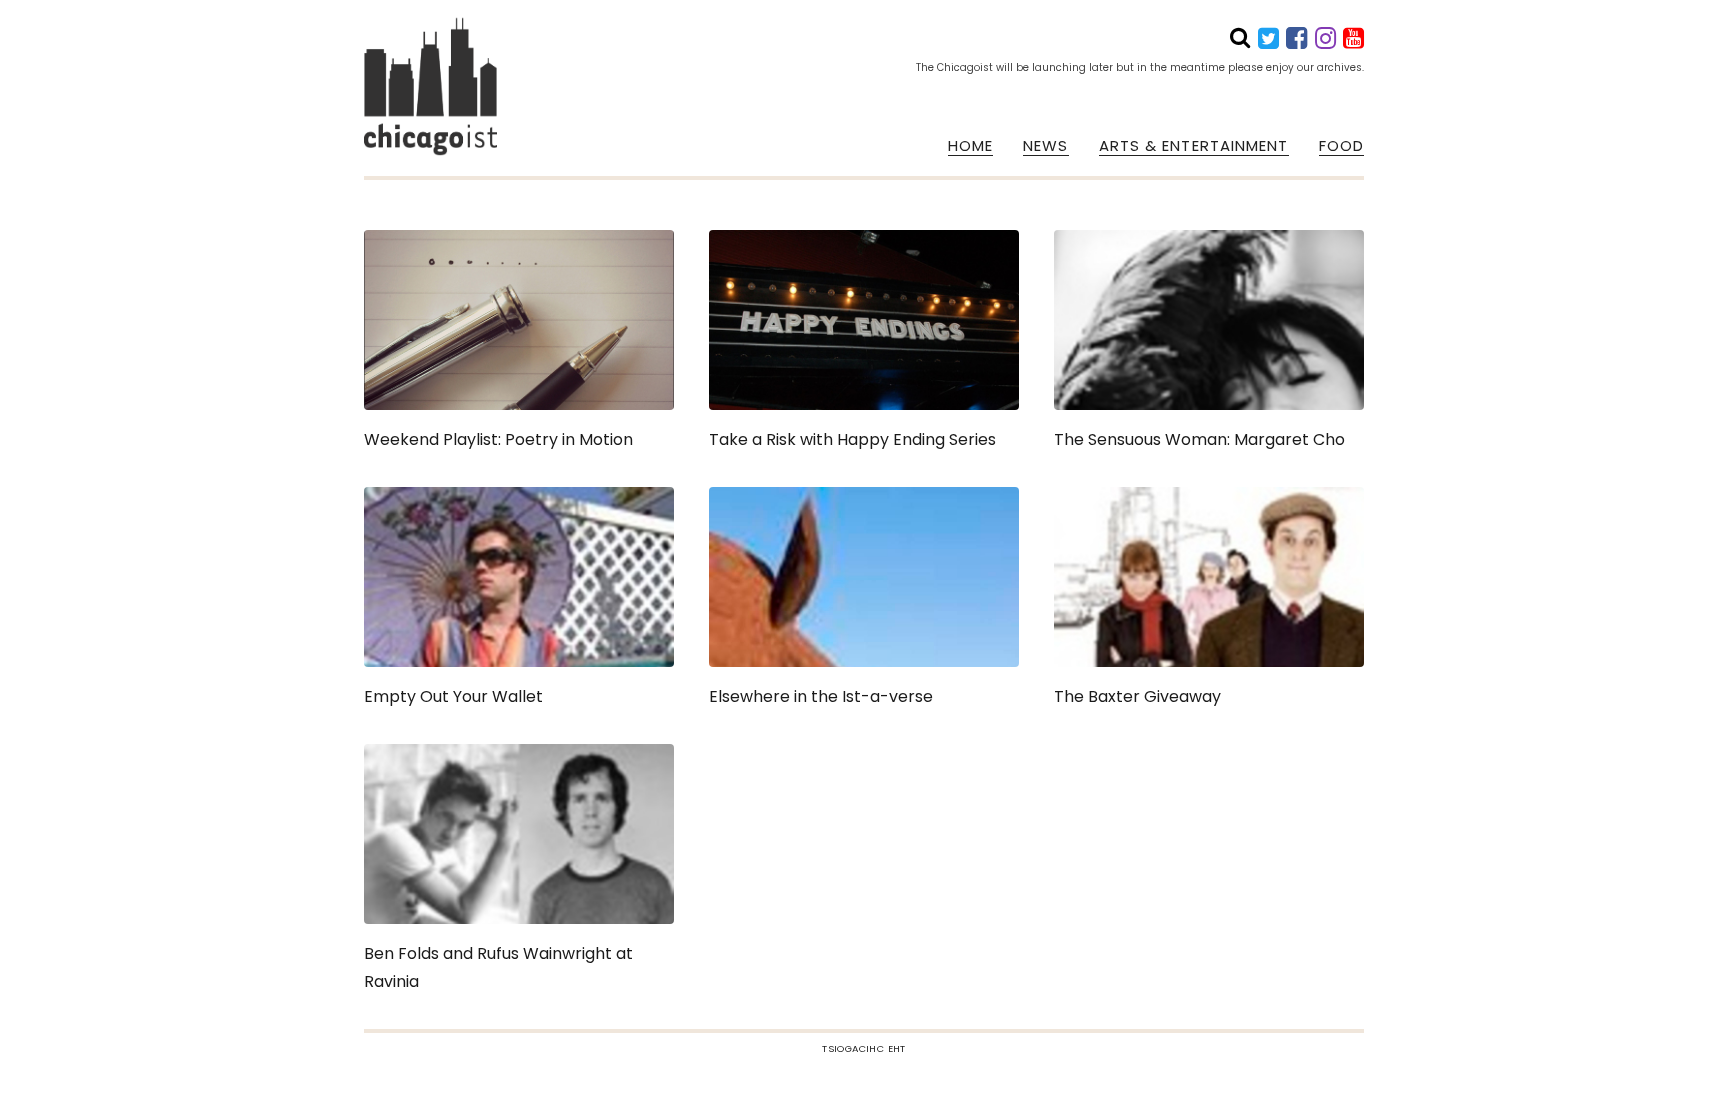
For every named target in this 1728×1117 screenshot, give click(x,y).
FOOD (1341, 146)
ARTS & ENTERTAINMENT (1194, 146)
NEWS (1045, 146)
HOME (970, 146)
